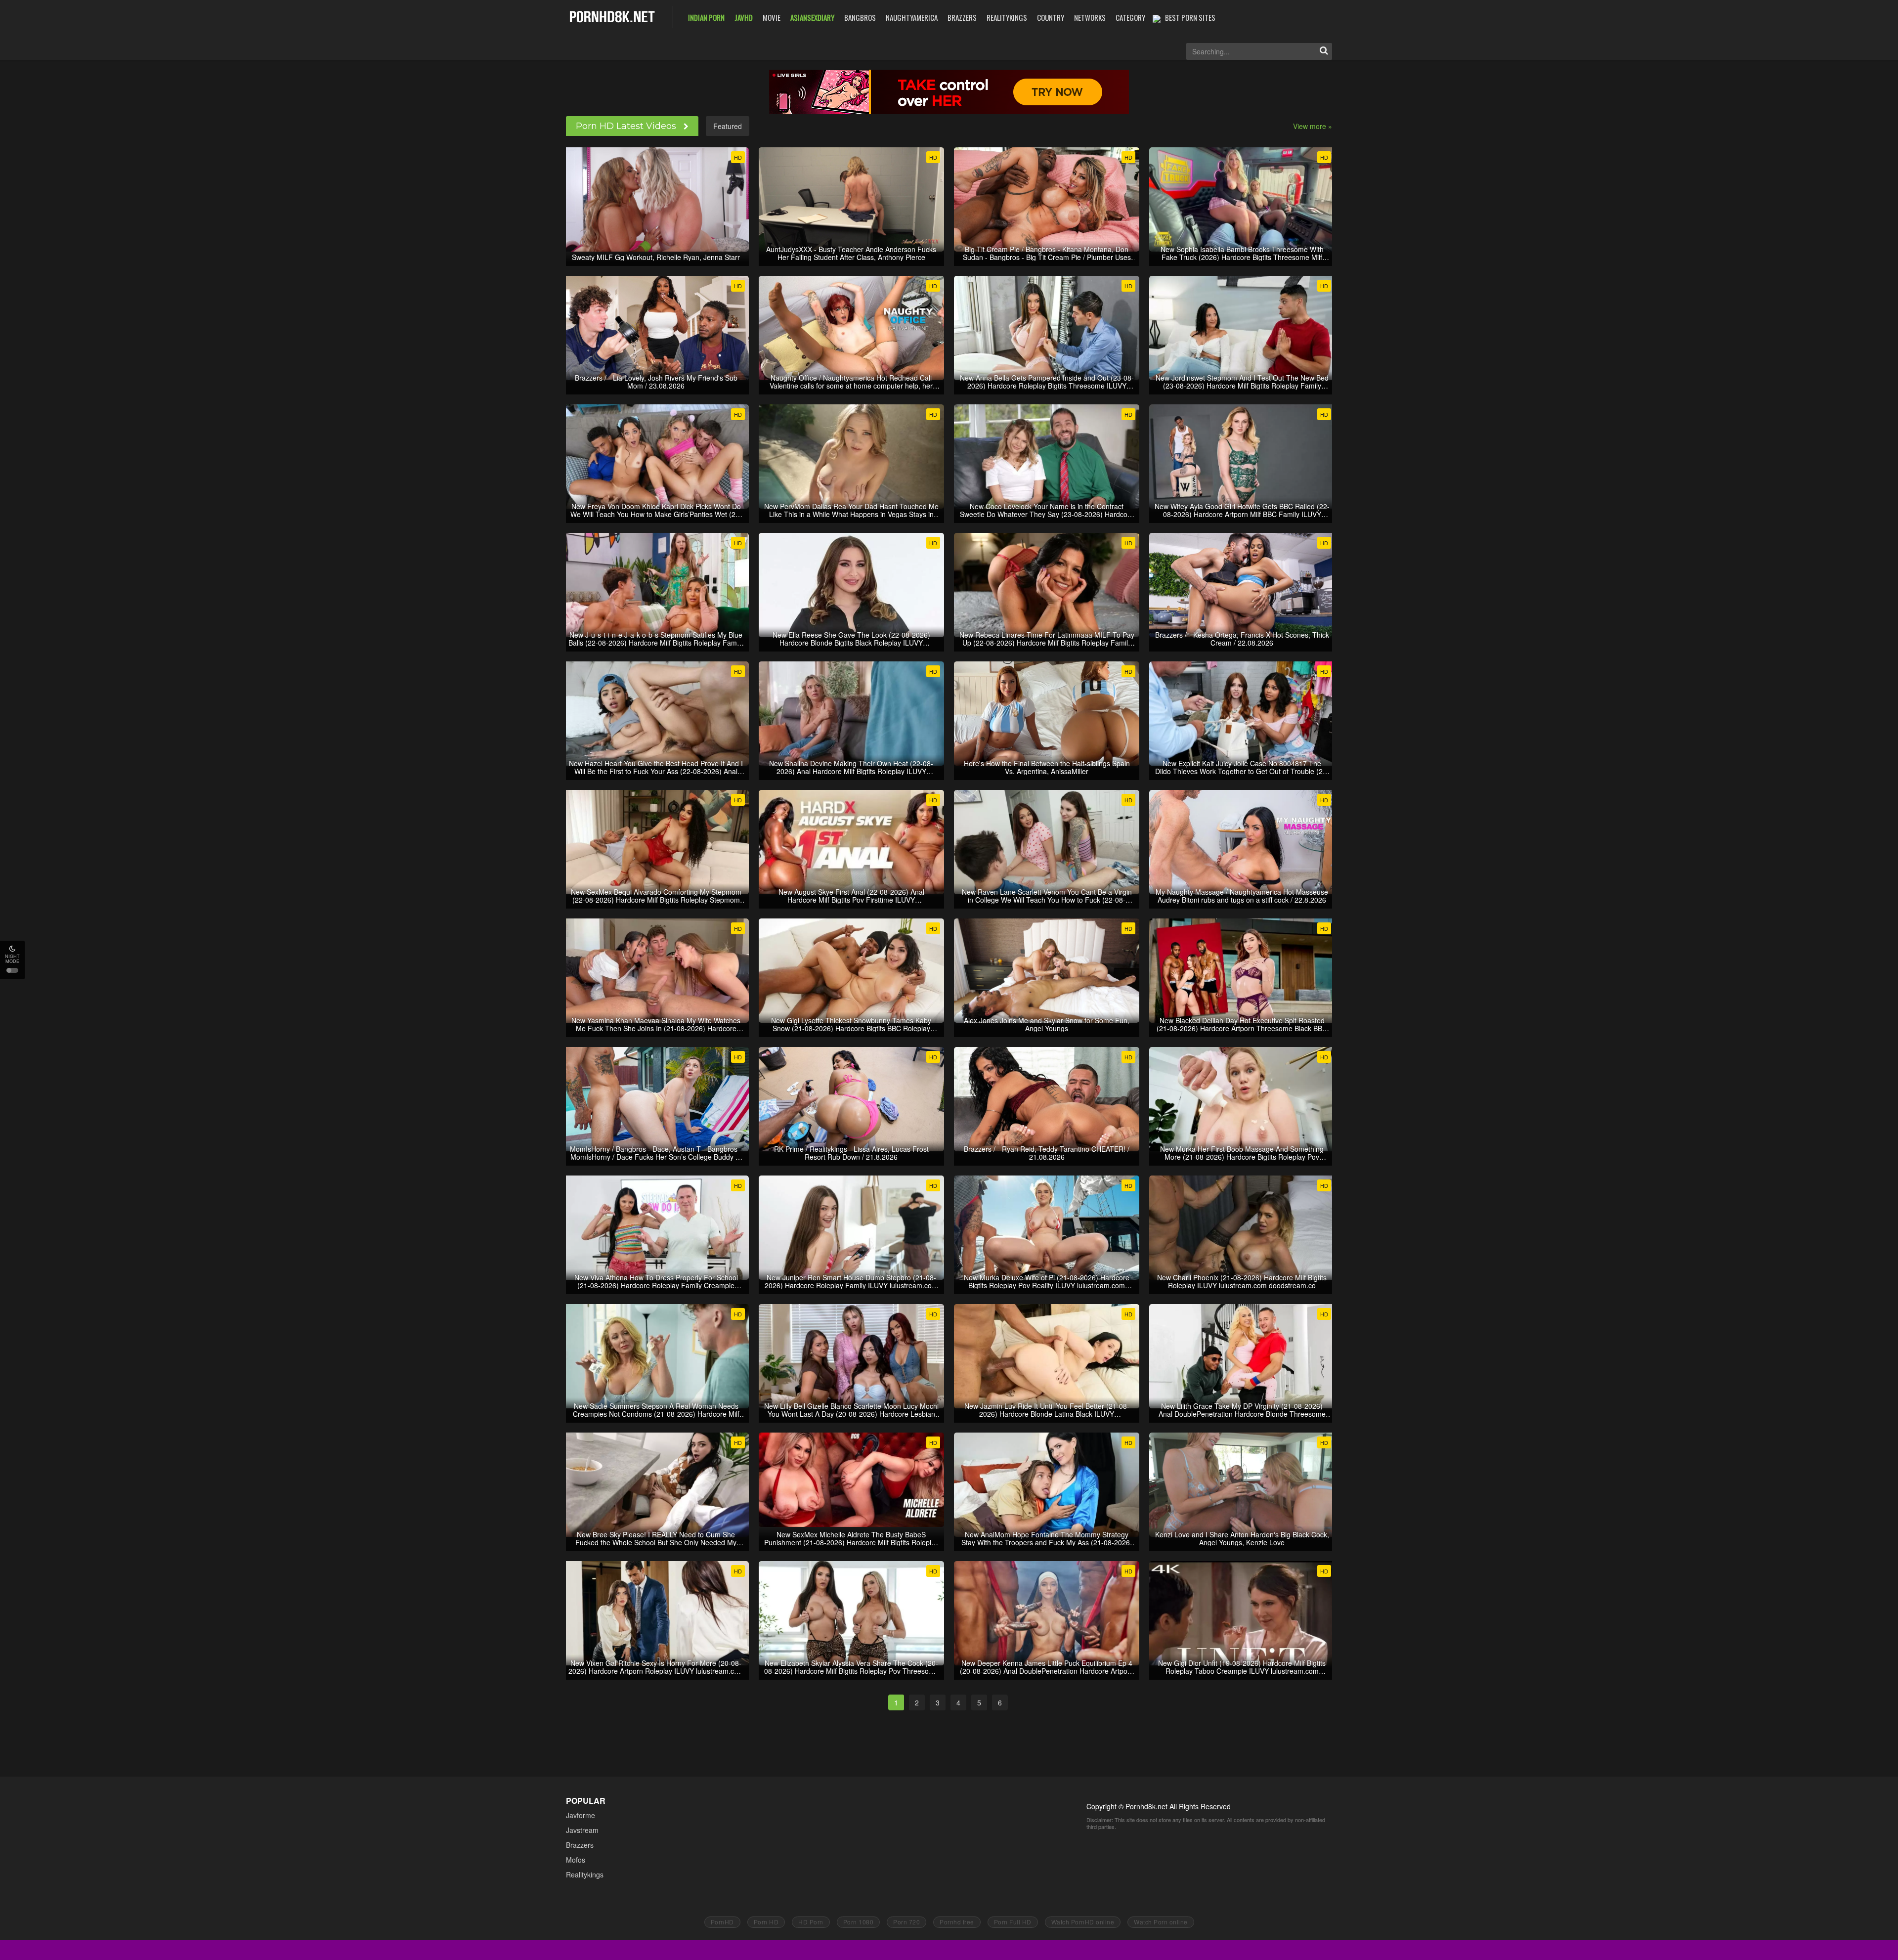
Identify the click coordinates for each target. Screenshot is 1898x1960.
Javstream (582, 1830)
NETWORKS (1090, 17)
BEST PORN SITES (1190, 17)
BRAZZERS (962, 17)
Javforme (581, 1815)
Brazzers (580, 1845)
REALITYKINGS (1007, 17)
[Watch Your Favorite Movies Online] (612, 16)
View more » (1313, 126)
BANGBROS (860, 17)
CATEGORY (1130, 17)
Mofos (576, 1860)
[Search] (1324, 51)
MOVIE (772, 17)
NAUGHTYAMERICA (912, 17)
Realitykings (585, 1874)
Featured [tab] (728, 126)
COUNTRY (1051, 17)
